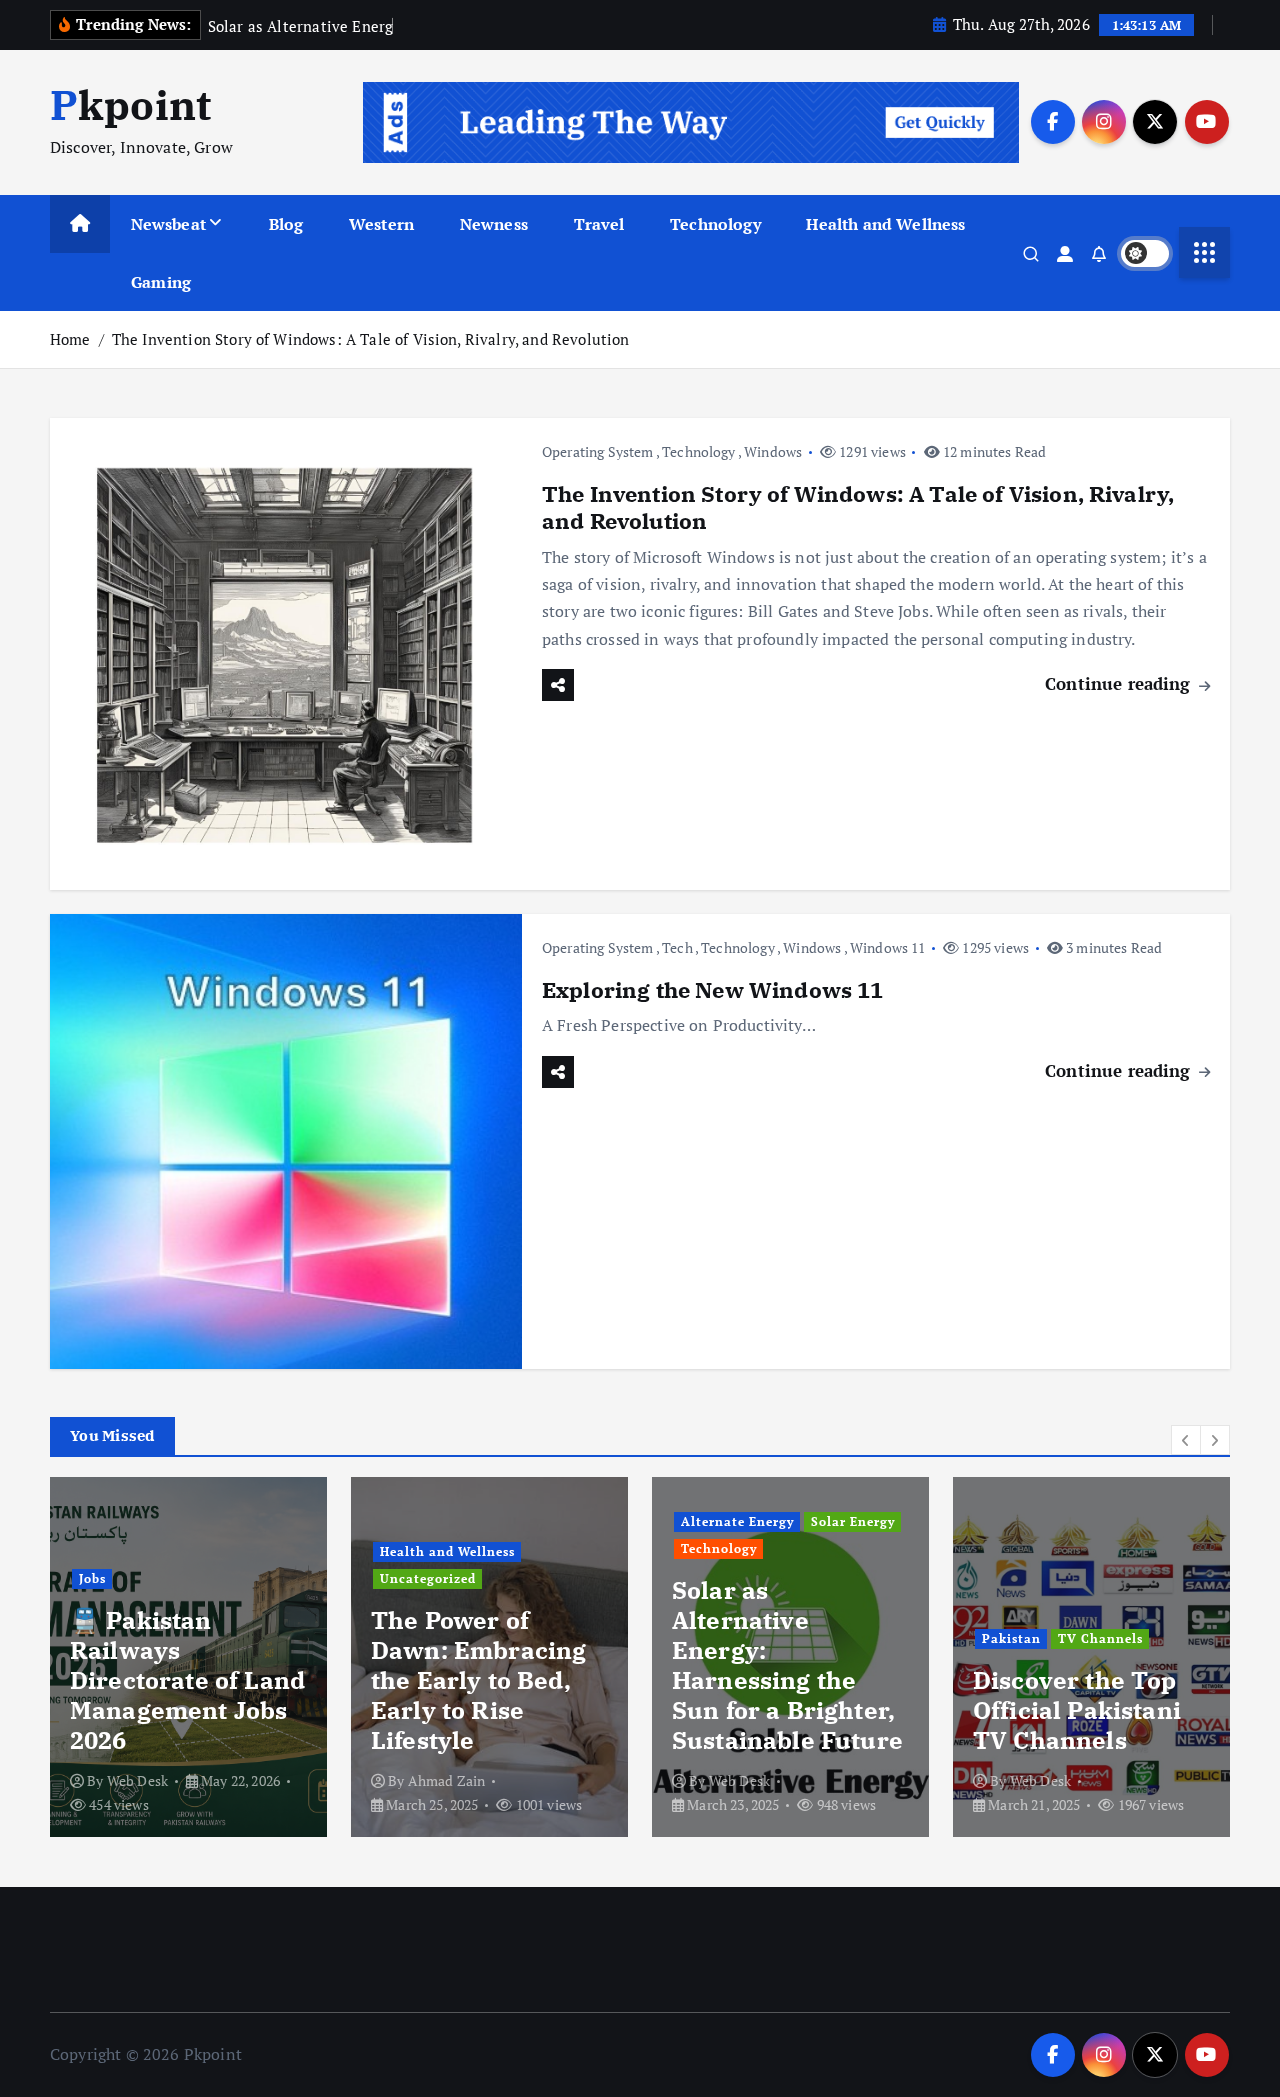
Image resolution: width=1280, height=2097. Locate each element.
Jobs (92, 1578)
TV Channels (1100, 1638)
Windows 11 (888, 947)
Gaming (161, 282)
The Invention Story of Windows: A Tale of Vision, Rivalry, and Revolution (371, 339)
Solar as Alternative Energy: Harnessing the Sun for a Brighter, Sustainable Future (787, 1665)
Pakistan (1011, 1638)
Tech (677, 947)
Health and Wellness (885, 224)
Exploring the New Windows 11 (712, 989)
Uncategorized (428, 1578)
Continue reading (1120, 683)
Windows (773, 451)
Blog (286, 224)
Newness (494, 224)
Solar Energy (853, 1521)
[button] (1186, 1440)
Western (381, 224)
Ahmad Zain (447, 1780)
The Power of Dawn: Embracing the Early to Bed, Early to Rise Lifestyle (478, 1680)
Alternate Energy (737, 1521)
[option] (188, 1657)
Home (70, 339)
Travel (599, 224)
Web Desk (137, 1780)
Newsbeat (168, 224)
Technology (715, 224)
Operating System (598, 451)
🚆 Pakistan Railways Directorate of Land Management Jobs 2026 (187, 1680)
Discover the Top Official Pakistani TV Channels (1077, 1710)
